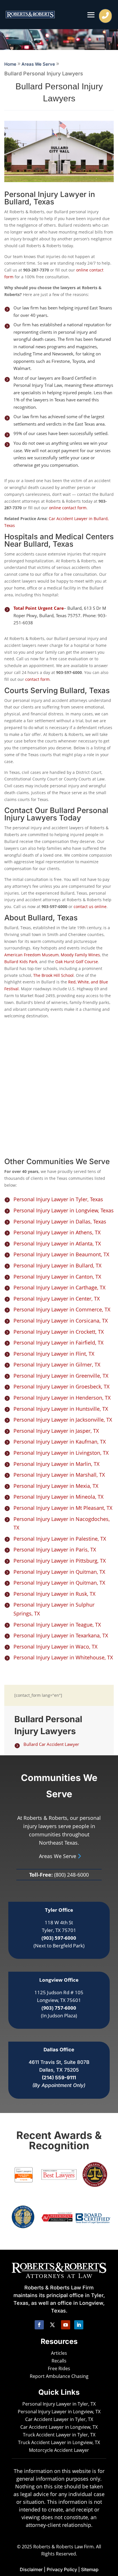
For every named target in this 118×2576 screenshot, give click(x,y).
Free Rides (59, 2368)
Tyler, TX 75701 (59, 1930)
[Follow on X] (52, 2325)
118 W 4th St (59, 1922)
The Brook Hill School (53, 975)
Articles (59, 2353)
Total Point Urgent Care (39, 608)
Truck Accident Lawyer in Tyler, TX (59, 2435)
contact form (37, 679)
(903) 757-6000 (59, 2008)
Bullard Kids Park (21, 962)
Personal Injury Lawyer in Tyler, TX (59, 2404)
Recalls (59, 2361)
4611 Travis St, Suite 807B (59, 2062)
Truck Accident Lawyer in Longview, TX (59, 2442)
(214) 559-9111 (59, 2078)
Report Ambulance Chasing (59, 2376)
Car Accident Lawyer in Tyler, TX (59, 2419)
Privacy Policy (62, 2569)
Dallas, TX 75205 (59, 2070)
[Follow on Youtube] (66, 2325)
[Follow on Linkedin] (79, 2325)
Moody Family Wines (80, 955)
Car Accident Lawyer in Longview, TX (59, 2427)
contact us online (90, 906)
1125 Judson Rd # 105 (59, 1992)
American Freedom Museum (32, 955)
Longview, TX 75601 (59, 2000)
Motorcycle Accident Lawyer (59, 2450)
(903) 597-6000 (59, 1938)
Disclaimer (31, 2569)
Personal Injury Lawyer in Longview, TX (59, 2412)
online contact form (68, 508)
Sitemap (90, 2569)
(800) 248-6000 (71, 1875)
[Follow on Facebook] (39, 2325)
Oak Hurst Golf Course (77, 962)
